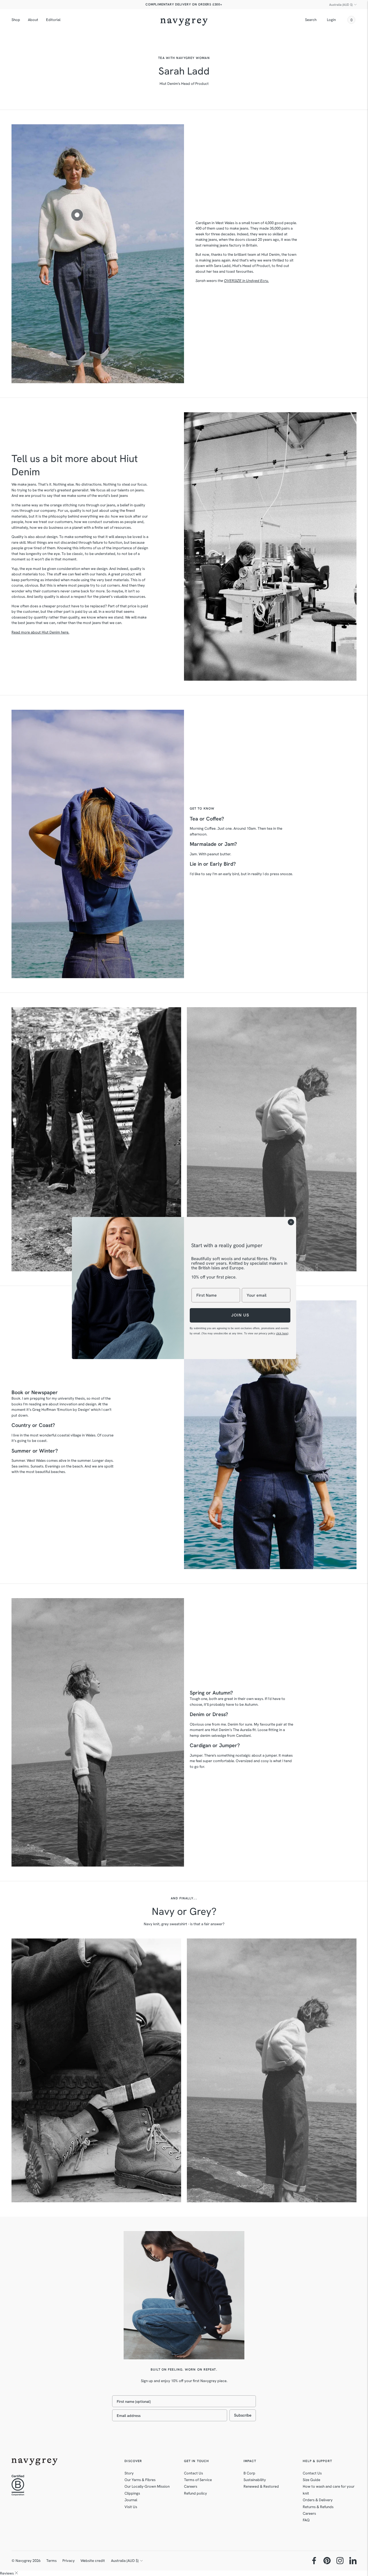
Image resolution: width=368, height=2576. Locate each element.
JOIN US (240, 1315)
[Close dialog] (291, 1222)
